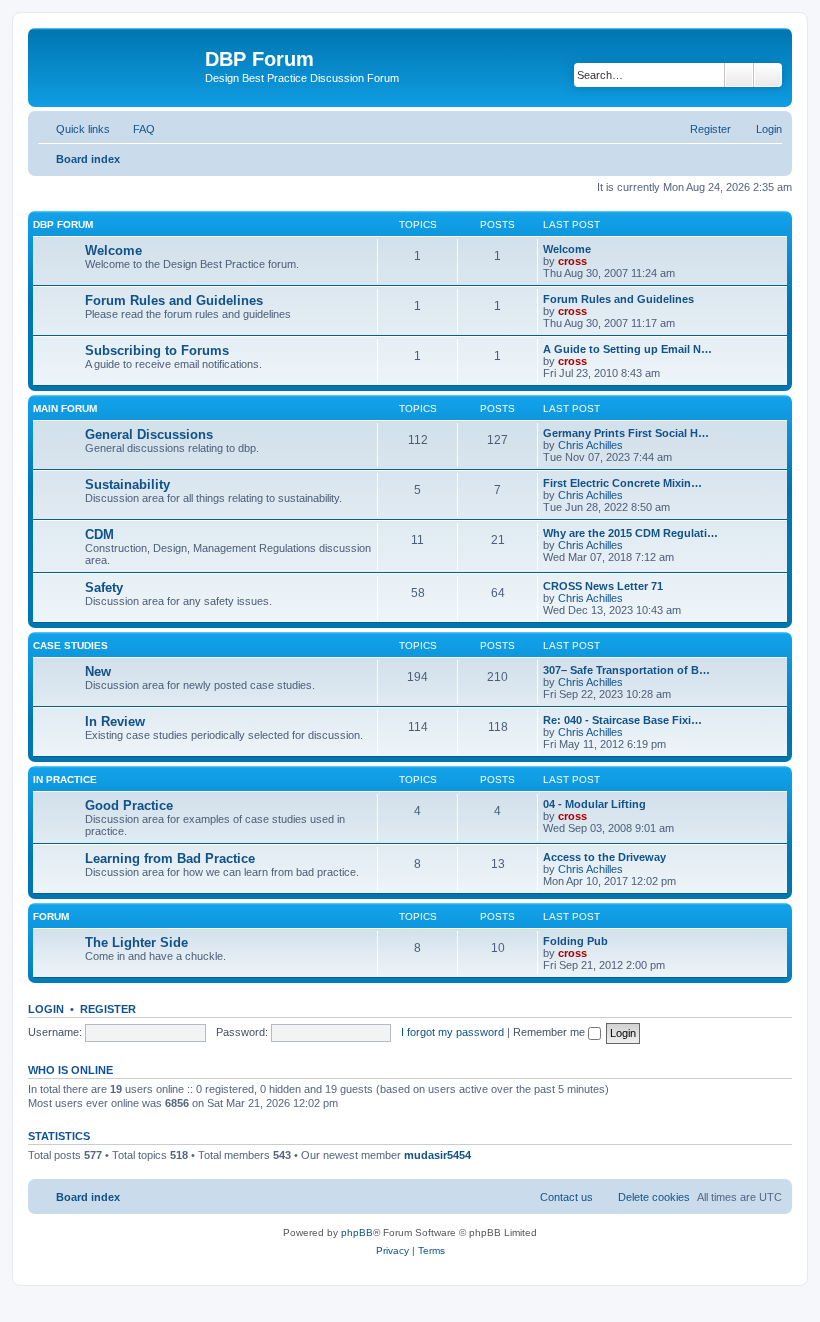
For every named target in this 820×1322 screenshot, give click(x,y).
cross (572, 261)
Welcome (113, 250)
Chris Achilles (590, 445)
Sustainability (127, 484)
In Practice (65, 779)
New (98, 671)
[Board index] (119, 65)
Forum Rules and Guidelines (174, 300)
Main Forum (65, 408)
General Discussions (149, 434)
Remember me (550, 1032)
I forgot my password (452, 1032)
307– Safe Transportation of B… (626, 670)
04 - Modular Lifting (594, 804)
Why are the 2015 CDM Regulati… (630, 533)
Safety (104, 587)
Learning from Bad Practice (170, 858)
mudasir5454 (437, 1155)
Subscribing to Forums (157, 350)
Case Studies (70, 645)
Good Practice (129, 805)
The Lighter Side (136, 942)
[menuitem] (135, 129)
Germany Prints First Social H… (626, 433)
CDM (99, 534)
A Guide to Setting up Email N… (627, 349)
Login (46, 1009)
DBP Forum (63, 224)
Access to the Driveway (604, 857)
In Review (115, 721)
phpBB (357, 1232)
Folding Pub (575, 941)
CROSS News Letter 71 (603, 586)
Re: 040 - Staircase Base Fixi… (622, 720)
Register (108, 1009)
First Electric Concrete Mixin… (622, 483)
